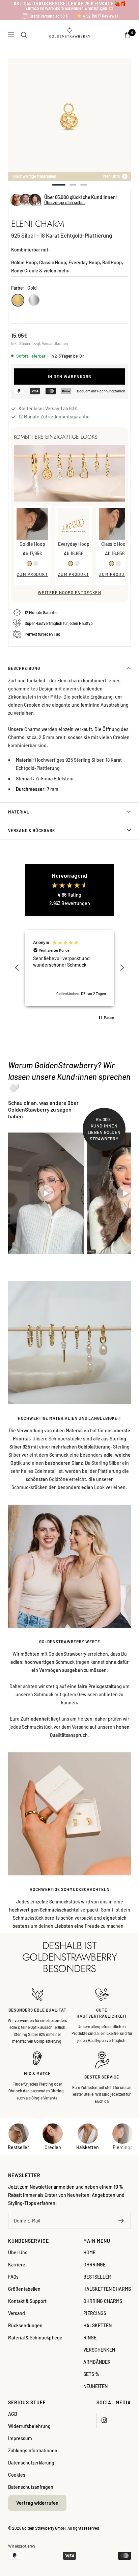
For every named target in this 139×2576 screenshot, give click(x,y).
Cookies (17, 2475)
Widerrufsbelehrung (29, 2426)
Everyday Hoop (74, 544)
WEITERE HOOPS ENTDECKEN (70, 592)
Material (19, 812)
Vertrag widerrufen (37, 2503)
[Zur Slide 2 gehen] (73, 185)
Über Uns (18, 2252)
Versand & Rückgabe (32, 830)
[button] (17, 968)
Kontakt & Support (27, 2301)
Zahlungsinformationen (33, 2450)
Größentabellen (24, 2289)
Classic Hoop (115, 544)
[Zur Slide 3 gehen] (84, 185)
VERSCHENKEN (99, 2350)
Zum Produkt (33, 574)
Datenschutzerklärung (31, 2463)
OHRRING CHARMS (103, 2301)
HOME (89, 2252)
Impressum (20, 2438)
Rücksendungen (25, 2325)
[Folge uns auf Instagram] (104, 2420)
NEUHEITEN (95, 2386)
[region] (69, 968)
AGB (13, 2414)
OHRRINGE (94, 2265)
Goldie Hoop (32, 544)
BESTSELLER (97, 2277)
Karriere (17, 2265)
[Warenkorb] (128, 35)
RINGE (90, 2338)
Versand (17, 2313)
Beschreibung (24, 668)
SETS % (91, 2374)
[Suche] (24, 35)
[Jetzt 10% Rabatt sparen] (121, 2221)
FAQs (13, 2277)
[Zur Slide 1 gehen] (59, 185)
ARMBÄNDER (97, 2362)
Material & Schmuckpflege (35, 2338)
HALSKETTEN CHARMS (107, 2289)
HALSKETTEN (98, 2325)
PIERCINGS (95, 2313)
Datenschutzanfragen (31, 2487)
